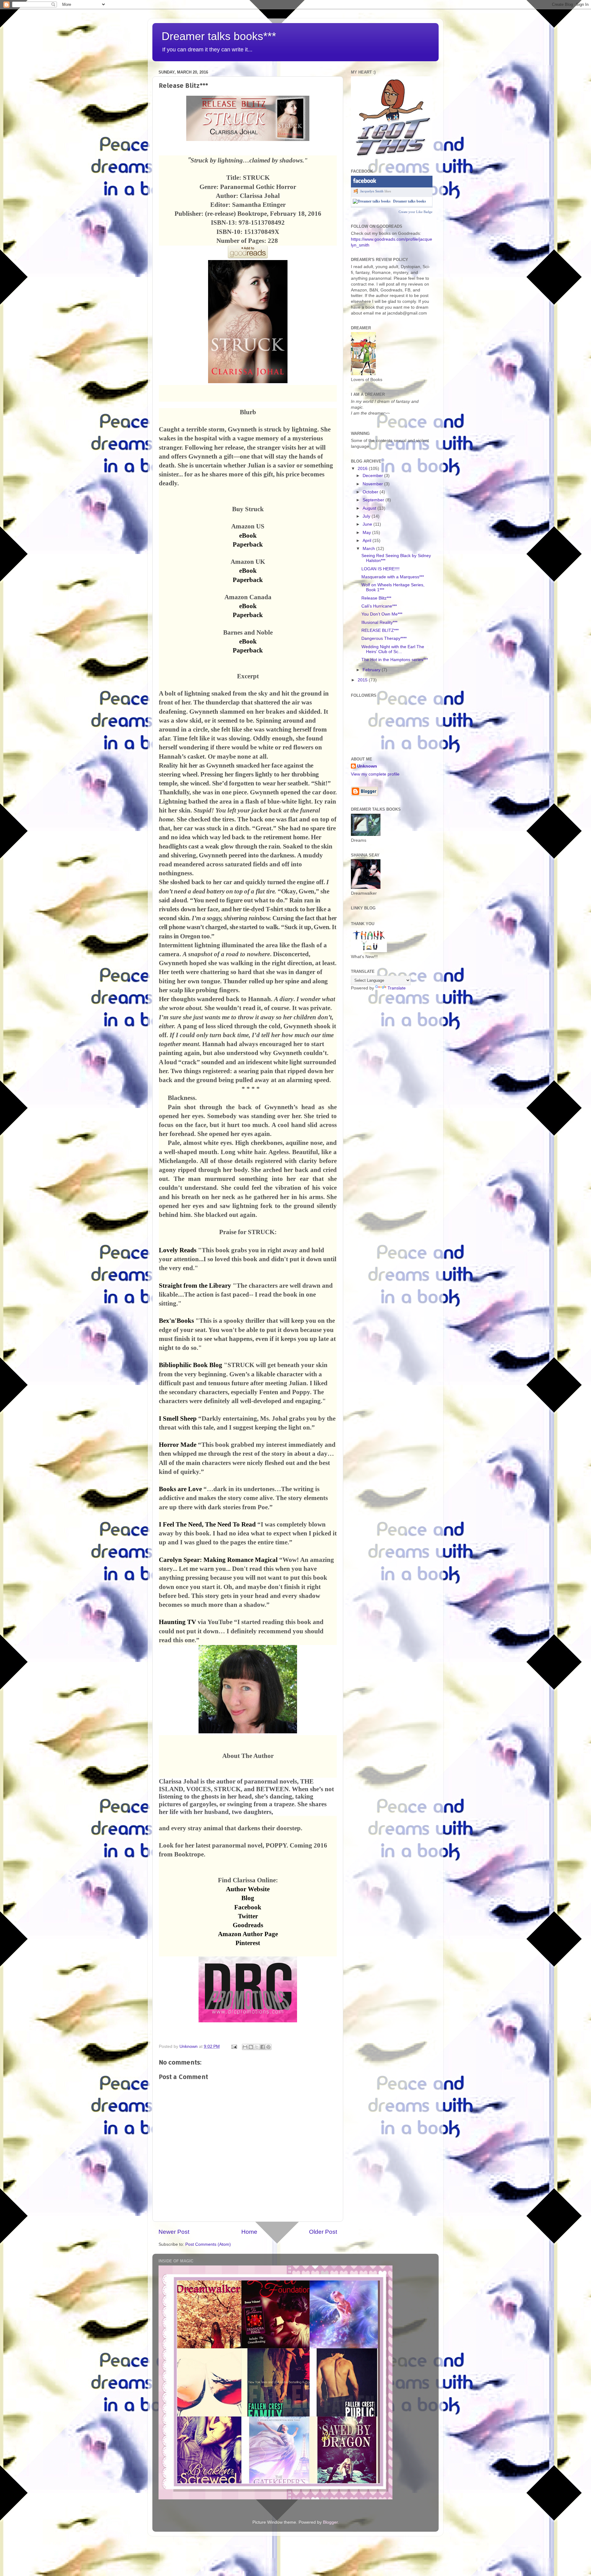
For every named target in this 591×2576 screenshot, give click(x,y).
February (372, 670)
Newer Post (174, 2232)
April (368, 541)
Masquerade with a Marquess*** (393, 577)
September (374, 500)
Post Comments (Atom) (208, 2244)
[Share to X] (257, 2047)
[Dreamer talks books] (372, 201)
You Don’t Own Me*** (382, 614)
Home (249, 2232)
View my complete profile (375, 774)
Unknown (367, 766)
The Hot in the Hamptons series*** (395, 660)
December (373, 476)
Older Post (323, 2232)
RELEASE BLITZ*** (380, 630)
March (369, 549)
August (370, 508)
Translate (397, 988)
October (371, 492)
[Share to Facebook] (263, 2047)
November (373, 484)
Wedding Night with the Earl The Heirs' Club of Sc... (393, 649)
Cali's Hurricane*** (379, 606)
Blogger (330, 2522)
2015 (363, 680)
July (367, 516)
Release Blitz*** (376, 598)
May (367, 533)
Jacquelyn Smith (372, 191)
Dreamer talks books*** (219, 36)
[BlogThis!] (251, 2047)
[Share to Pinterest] (268, 2047)
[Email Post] (234, 2046)
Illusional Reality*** (379, 622)
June (368, 524)
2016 (363, 469)
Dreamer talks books (410, 201)
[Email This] (245, 2047)
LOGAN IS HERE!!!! (380, 569)
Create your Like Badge (416, 212)
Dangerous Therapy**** (384, 638)
